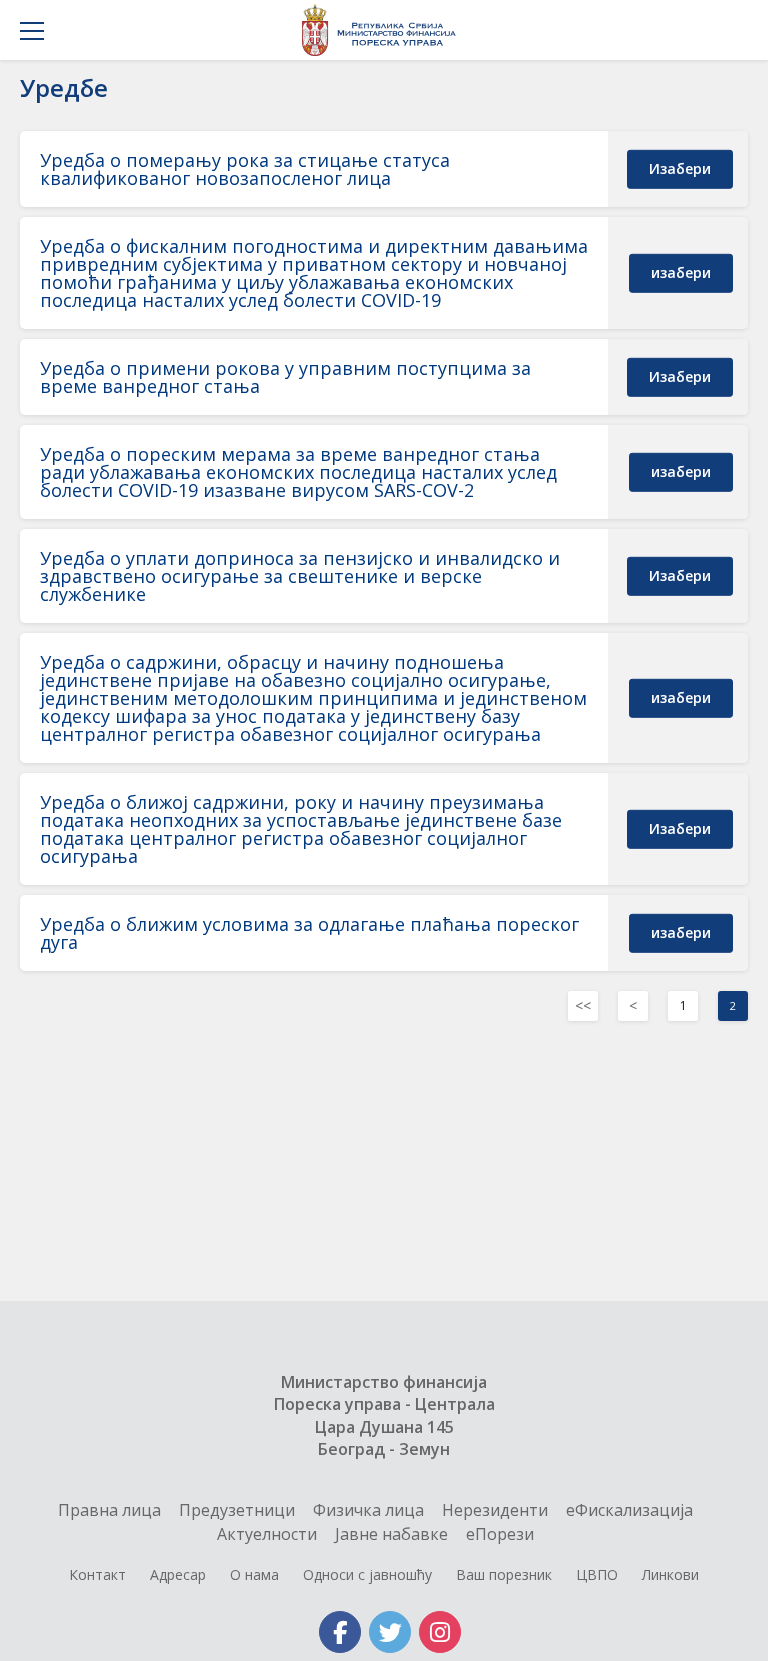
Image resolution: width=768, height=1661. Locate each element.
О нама (254, 1574)
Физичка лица (368, 1510)
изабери (680, 168)
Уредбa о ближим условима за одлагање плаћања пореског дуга (309, 933)
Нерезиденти (495, 1510)
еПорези (500, 1534)
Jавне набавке (391, 1534)
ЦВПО (597, 1574)
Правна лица (109, 1510)
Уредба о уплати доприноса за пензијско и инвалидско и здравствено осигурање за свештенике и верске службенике (300, 576)
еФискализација (629, 1510)
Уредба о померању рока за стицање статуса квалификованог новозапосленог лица (245, 169)
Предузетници (237, 1510)
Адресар (178, 1574)
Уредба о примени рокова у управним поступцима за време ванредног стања (285, 377)
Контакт (97, 1574)
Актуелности (267, 1534)
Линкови (670, 1574)
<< (583, 1005)
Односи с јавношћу (367, 1574)
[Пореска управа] (384, 30)
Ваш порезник (504, 1574)
